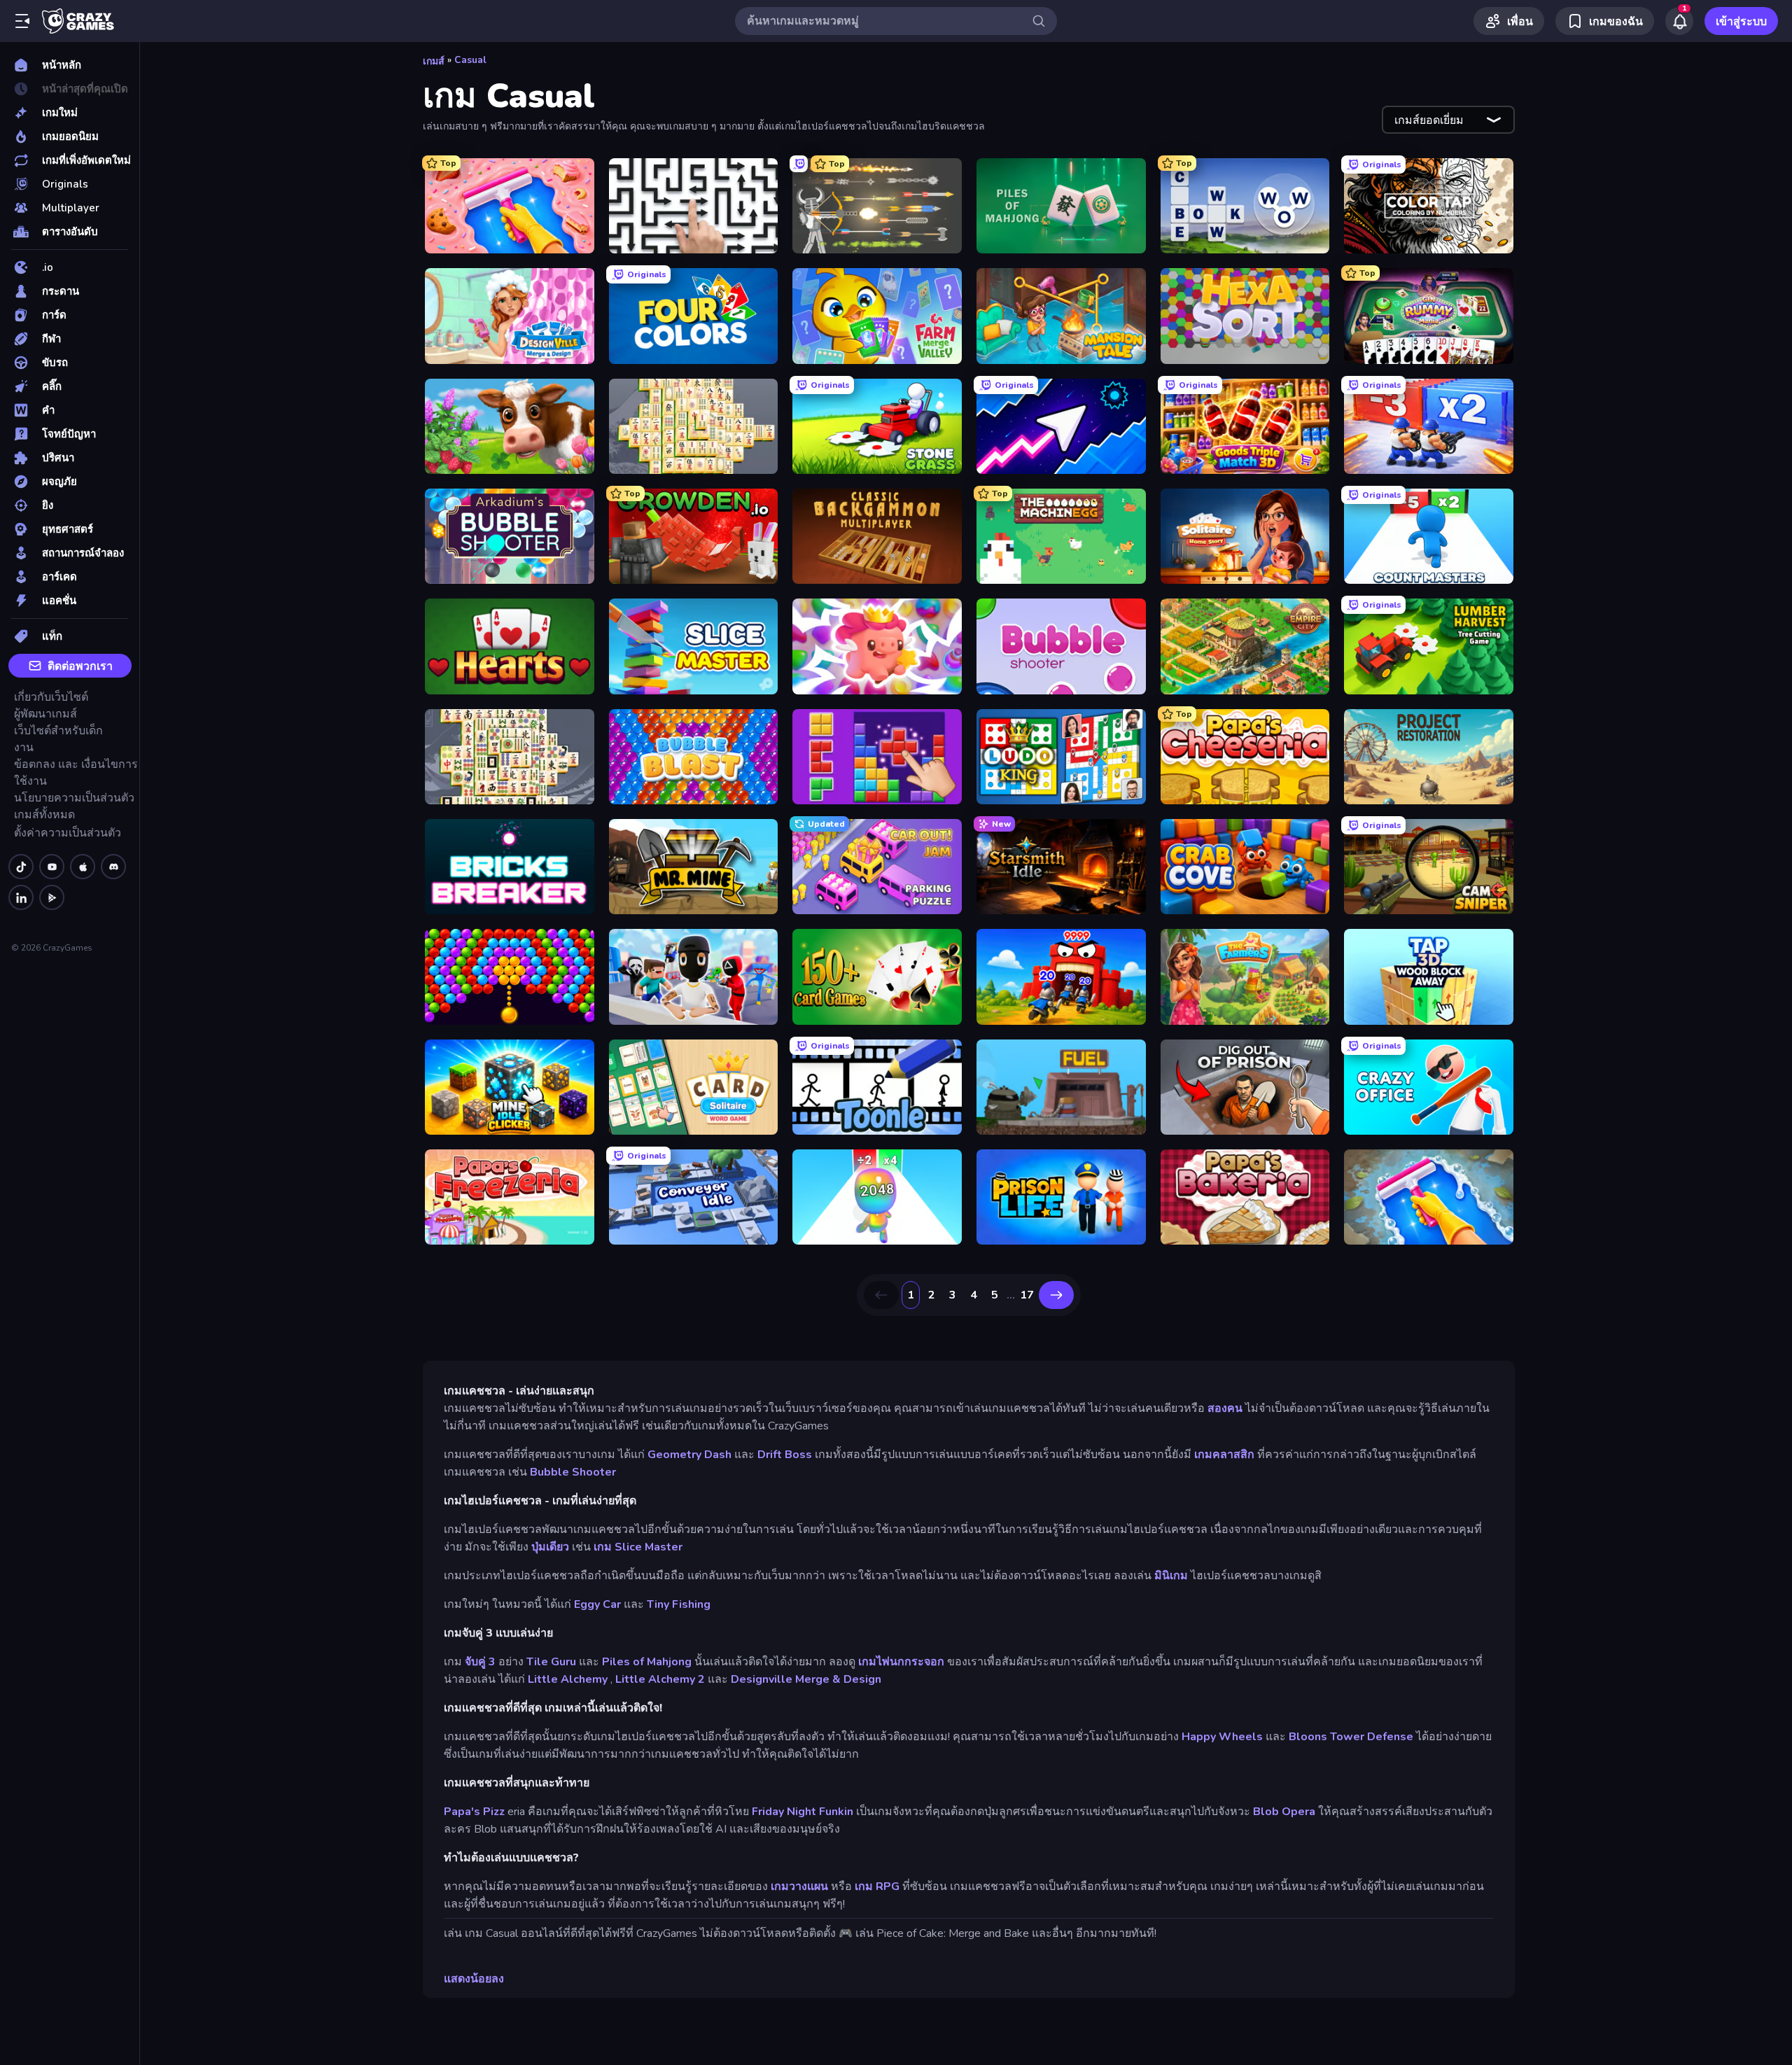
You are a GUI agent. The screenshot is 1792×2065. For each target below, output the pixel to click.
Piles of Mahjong (647, 1662)
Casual (470, 60)
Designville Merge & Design (806, 1679)
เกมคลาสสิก (1224, 1455)
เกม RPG (877, 1886)
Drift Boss (785, 1455)
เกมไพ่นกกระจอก (901, 1662)
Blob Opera (1284, 1812)
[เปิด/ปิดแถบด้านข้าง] (22, 21)
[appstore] (83, 867)
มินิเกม (1171, 1576)
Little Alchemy (568, 1679)
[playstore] (52, 897)
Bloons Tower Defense (1351, 1737)
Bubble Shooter (573, 1472)
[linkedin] (21, 897)
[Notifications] (1679, 21)
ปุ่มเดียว (550, 1547)
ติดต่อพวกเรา (80, 666)
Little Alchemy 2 (660, 1679)
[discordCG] (113, 867)
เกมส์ (434, 61)
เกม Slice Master (638, 1547)
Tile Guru (551, 1662)
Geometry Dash (689, 1455)
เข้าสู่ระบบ (1741, 22)
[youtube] (52, 867)
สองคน (1225, 1408)
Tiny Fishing (679, 1604)
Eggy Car (597, 1604)
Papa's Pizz (474, 1812)
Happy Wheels (1222, 1737)
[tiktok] (21, 867)
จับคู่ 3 (480, 1662)
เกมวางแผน (799, 1886)
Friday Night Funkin (803, 1812)
